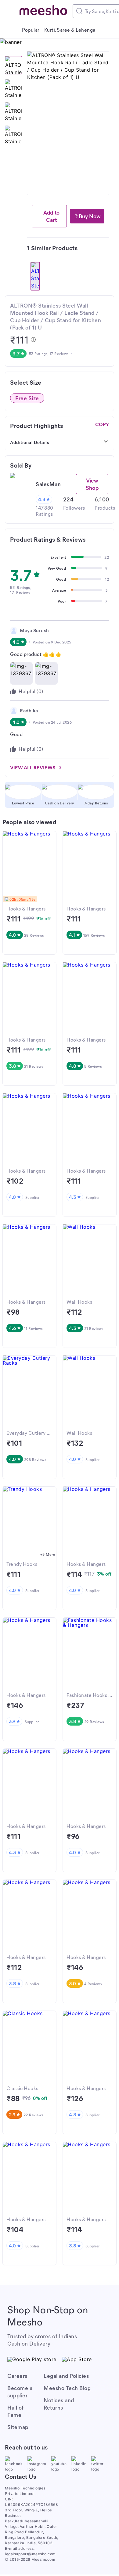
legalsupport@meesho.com (30, 2554)
